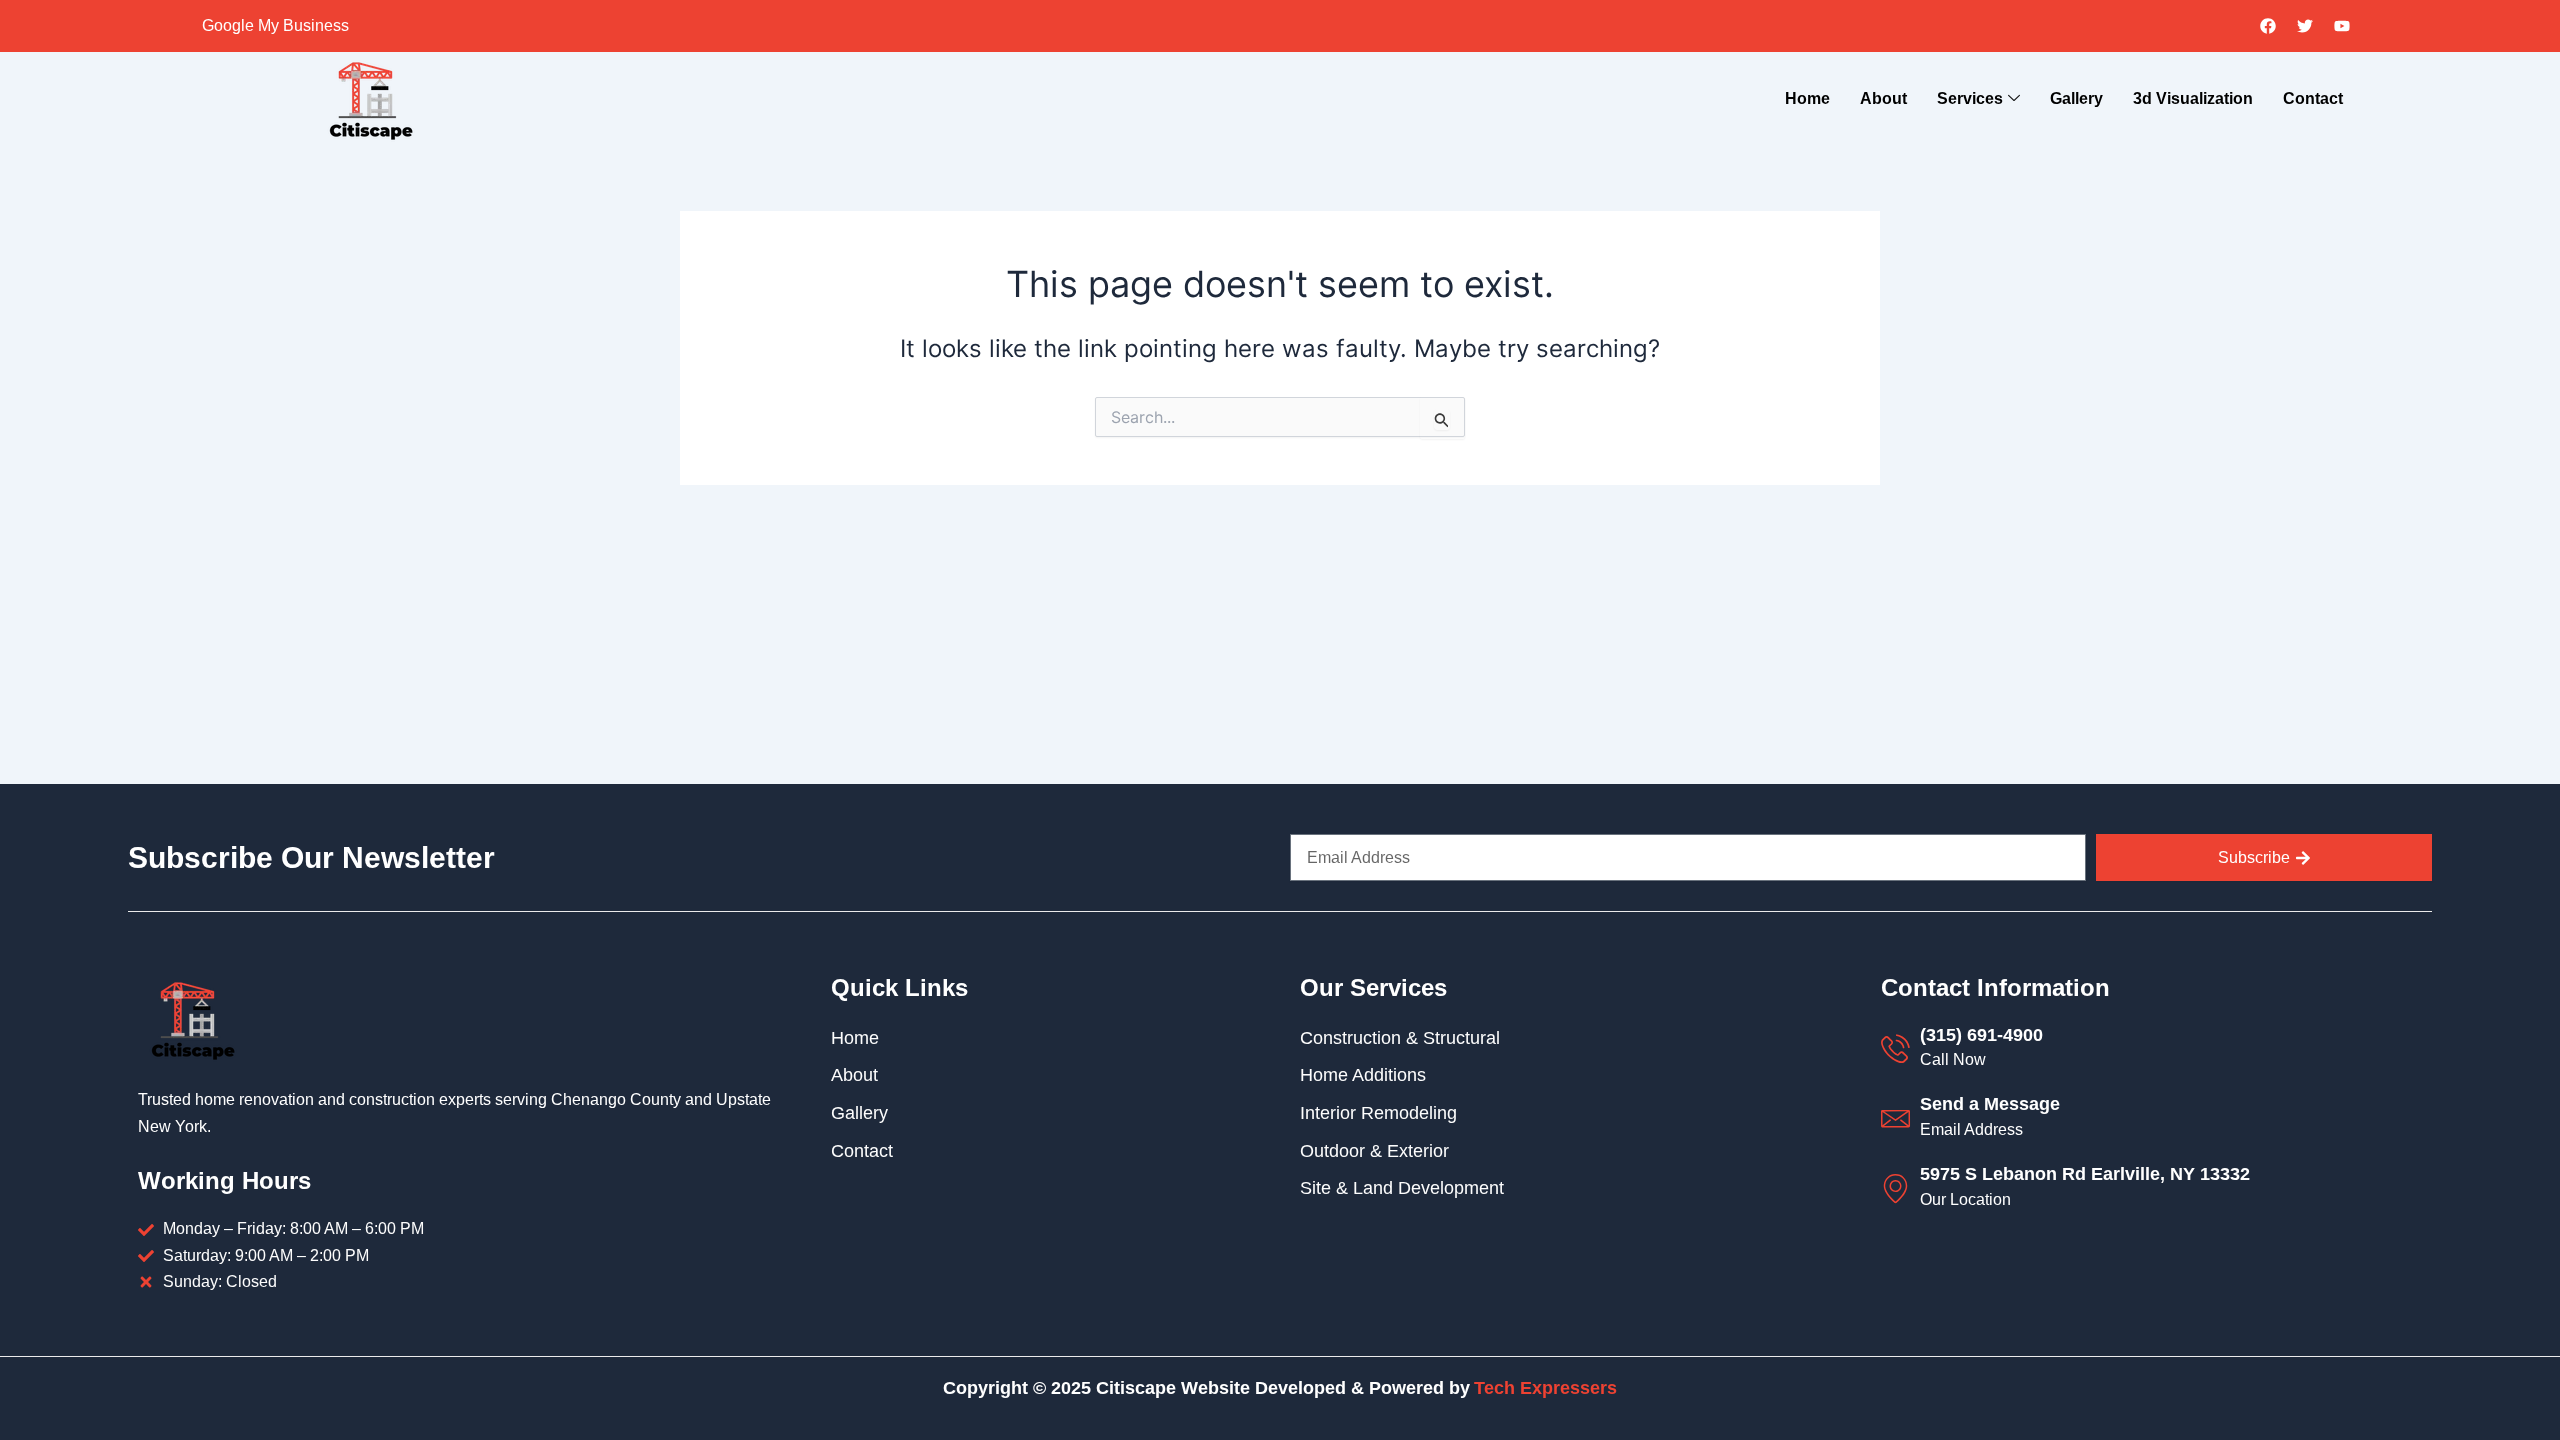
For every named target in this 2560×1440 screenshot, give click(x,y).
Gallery (2076, 98)
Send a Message (1990, 1104)
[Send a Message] (1895, 1118)
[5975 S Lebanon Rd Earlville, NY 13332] (1895, 1188)
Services (1970, 98)
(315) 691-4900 (1981, 1035)
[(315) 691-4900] (1895, 1048)
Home (1807, 98)
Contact (2313, 98)
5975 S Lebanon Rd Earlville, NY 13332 (2085, 1174)
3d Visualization (2193, 98)
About (1883, 98)
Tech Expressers (1545, 1388)
